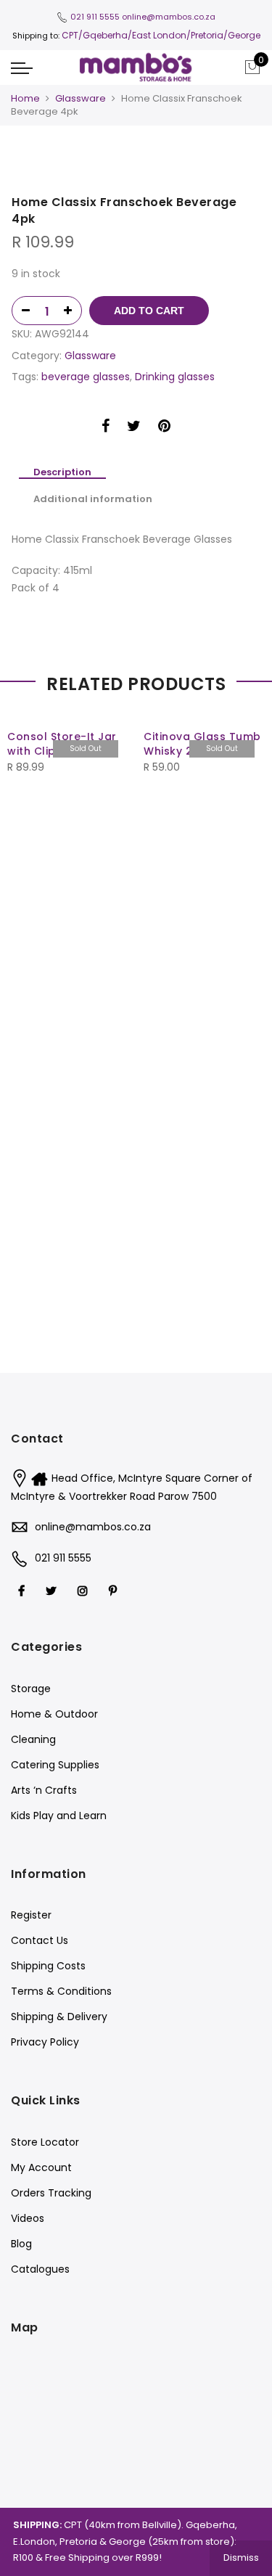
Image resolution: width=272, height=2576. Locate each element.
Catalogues (40, 2269)
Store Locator (45, 2142)
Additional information (93, 499)
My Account (41, 2167)
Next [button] (247, 797)
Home (25, 98)
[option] (136, 164)
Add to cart (149, 311)
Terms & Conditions (61, 1991)
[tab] (62, 473)
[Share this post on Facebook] (106, 428)
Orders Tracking (51, 2193)
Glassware (81, 98)
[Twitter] (53, 1590)
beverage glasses (86, 377)
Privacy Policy (45, 2042)
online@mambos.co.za (169, 17)
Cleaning (33, 1739)
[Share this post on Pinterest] (164, 428)
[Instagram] (85, 1590)
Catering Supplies (55, 1765)
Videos (28, 2218)
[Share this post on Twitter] (134, 428)
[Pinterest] (115, 1590)
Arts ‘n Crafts (44, 1790)
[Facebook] (23, 1590)
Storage (31, 1689)
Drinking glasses (175, 377)
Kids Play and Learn (59, 1816)
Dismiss (241, 2557)
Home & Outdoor (54, 1714)
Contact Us (40, 1940)
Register (31, 1915)
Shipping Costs (48, 1966)
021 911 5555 (95, 17)
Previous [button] (25, 797)
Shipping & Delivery (59, 2017)
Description (62, 473)
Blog (21, 2244)
